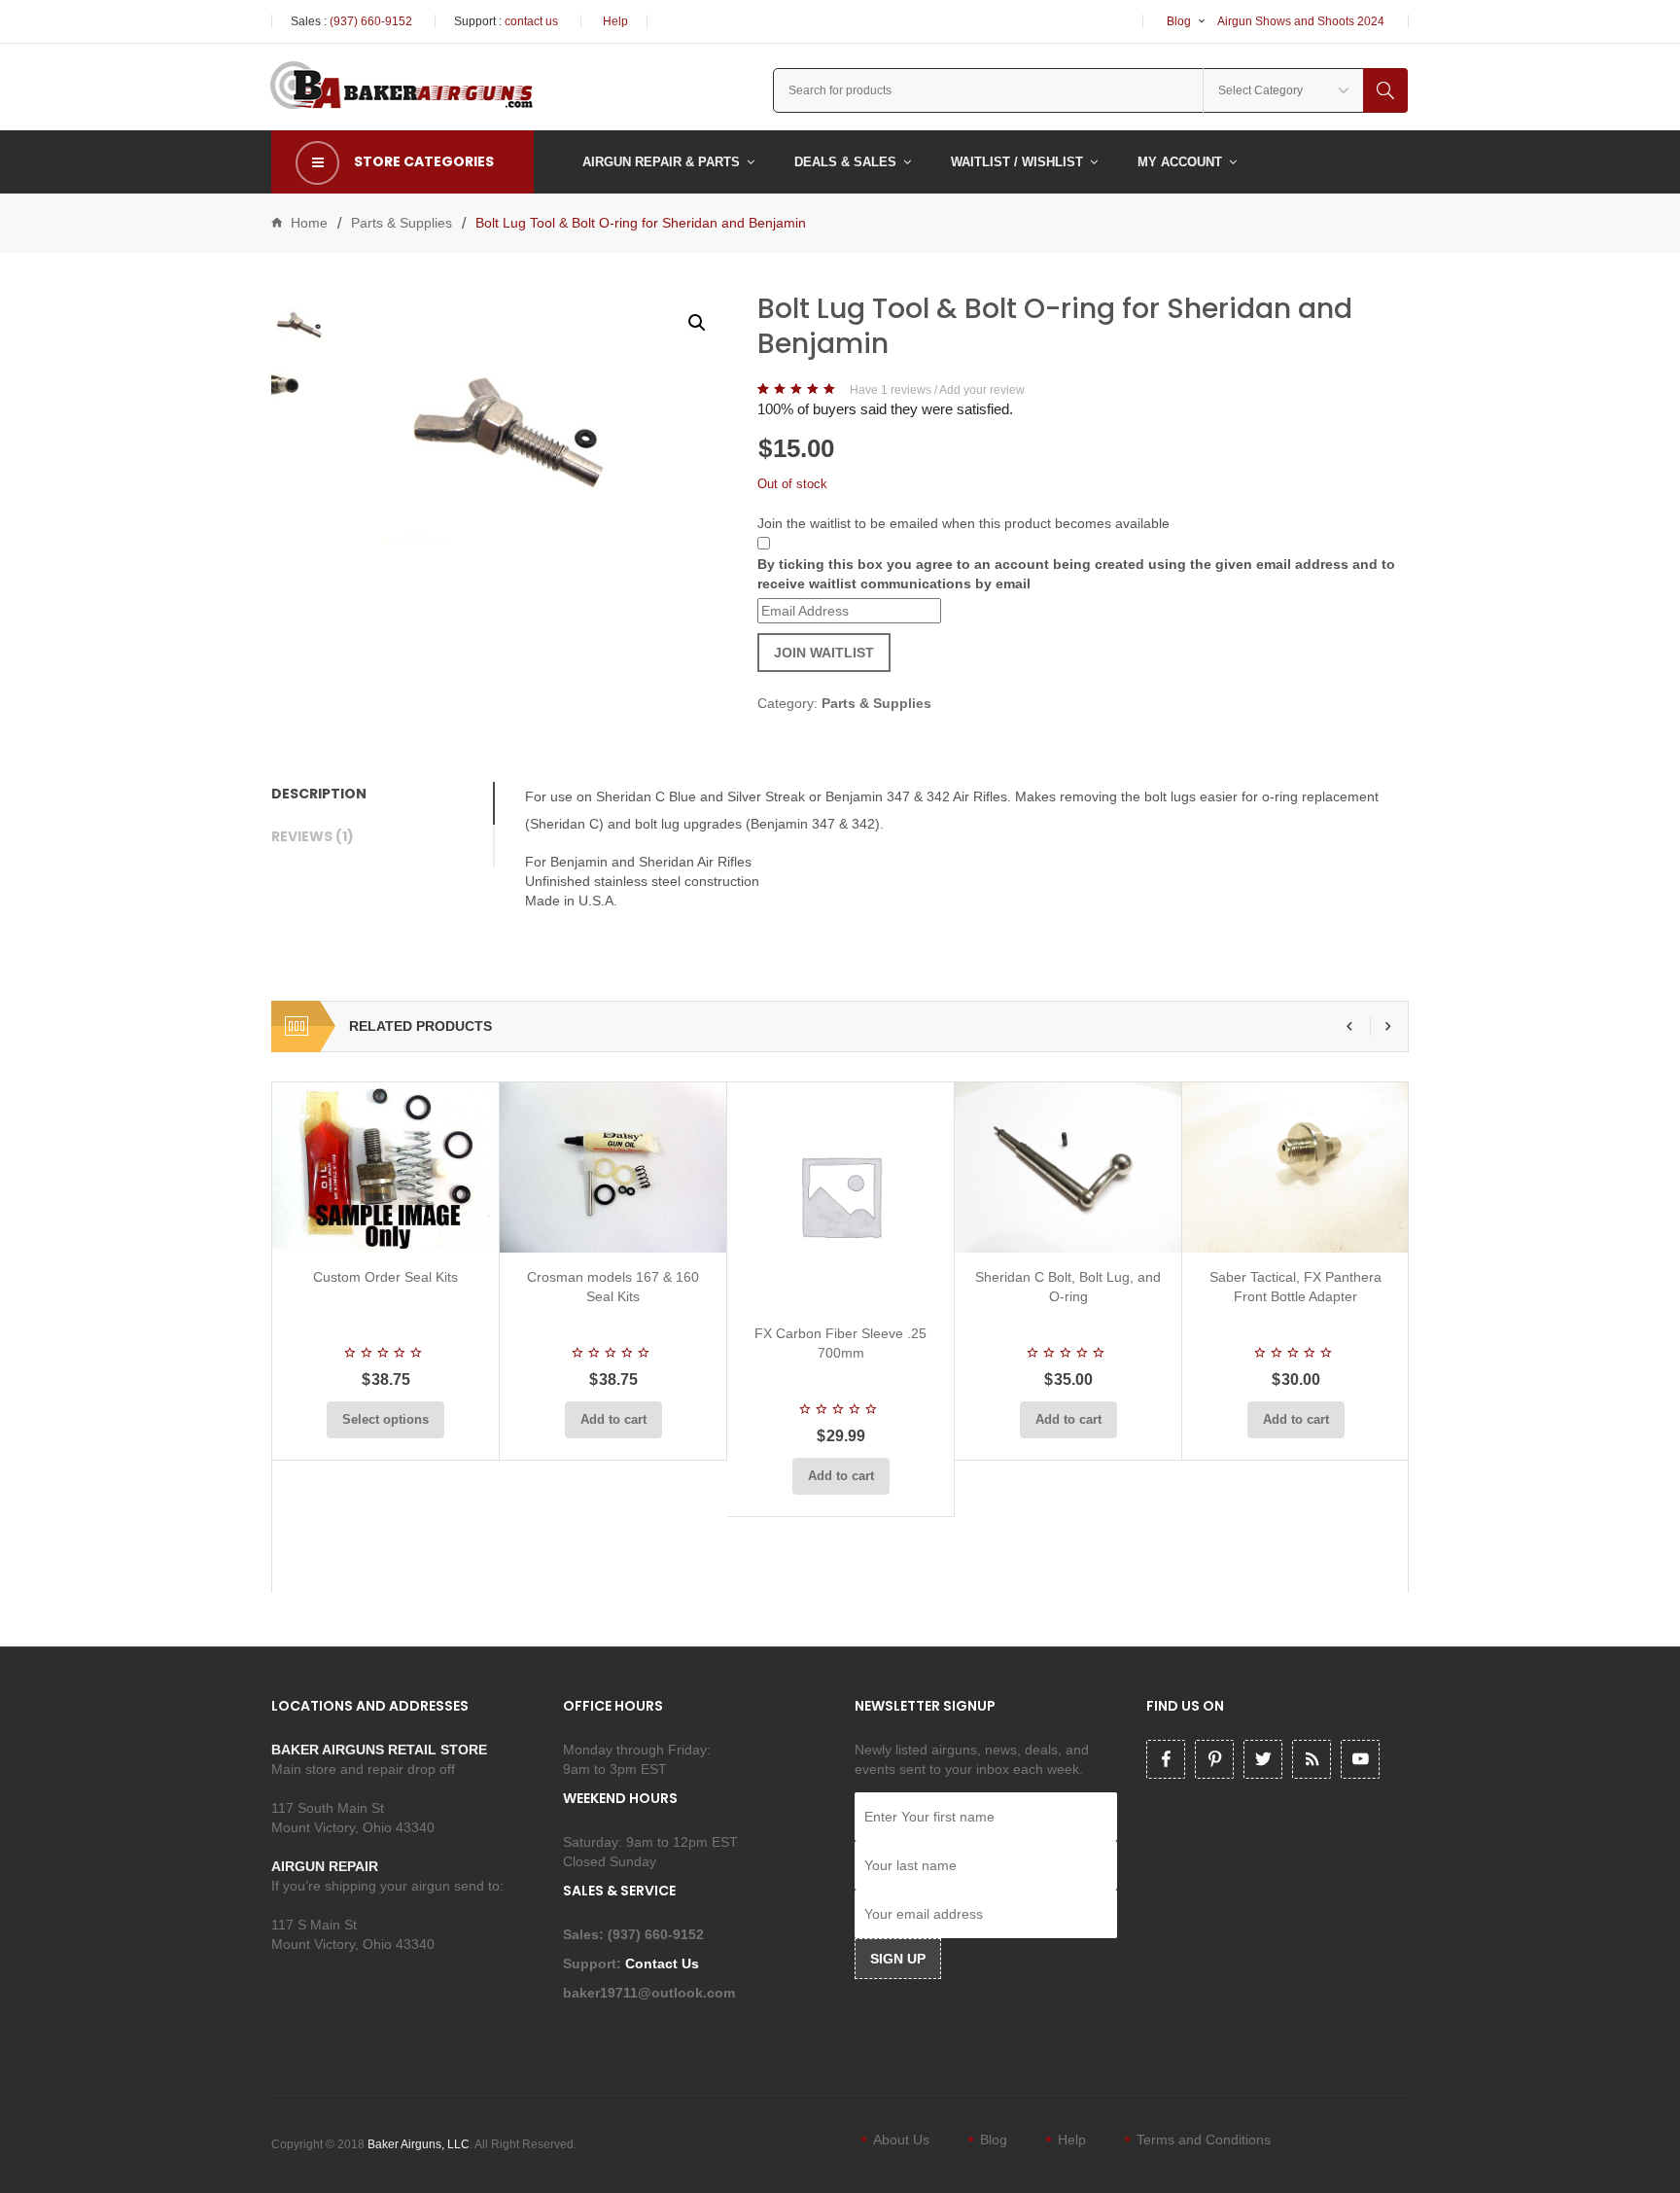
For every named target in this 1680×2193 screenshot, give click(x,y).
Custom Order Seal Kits (385, 1277)
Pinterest (1214, 1759)
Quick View (437, 1229)
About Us (901, 2140)
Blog (1179, 21)
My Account (1180, 162)
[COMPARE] (392, 1229)
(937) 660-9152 (371, 21)
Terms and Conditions (1204, 2140)
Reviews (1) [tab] (313, 836)
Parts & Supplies (402, 223)
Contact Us (664, 1963)
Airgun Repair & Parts (661, 162)
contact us (531, 21)
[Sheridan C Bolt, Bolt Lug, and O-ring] (1068, 1167)
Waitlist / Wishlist (1017, 162)
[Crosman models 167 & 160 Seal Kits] (613, 1167)
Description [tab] (319, 794)
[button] (697, 323)
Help (615, 21)
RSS (1312, 1759)
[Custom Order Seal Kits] (385, 1167)
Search (1385, 90)
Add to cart (613, 1419)
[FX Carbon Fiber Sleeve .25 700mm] (840, 1196)
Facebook (1166, 1759)
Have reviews (891, 390)
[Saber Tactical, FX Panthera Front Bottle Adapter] (1295, 1167)
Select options (385, 1419)
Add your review (982, 390)
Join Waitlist (824, 653)
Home (309, 223)
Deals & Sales (845, 162)
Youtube (1360, 1759)
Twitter (1263, 1759)
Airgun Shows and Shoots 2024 (1301, 21)
